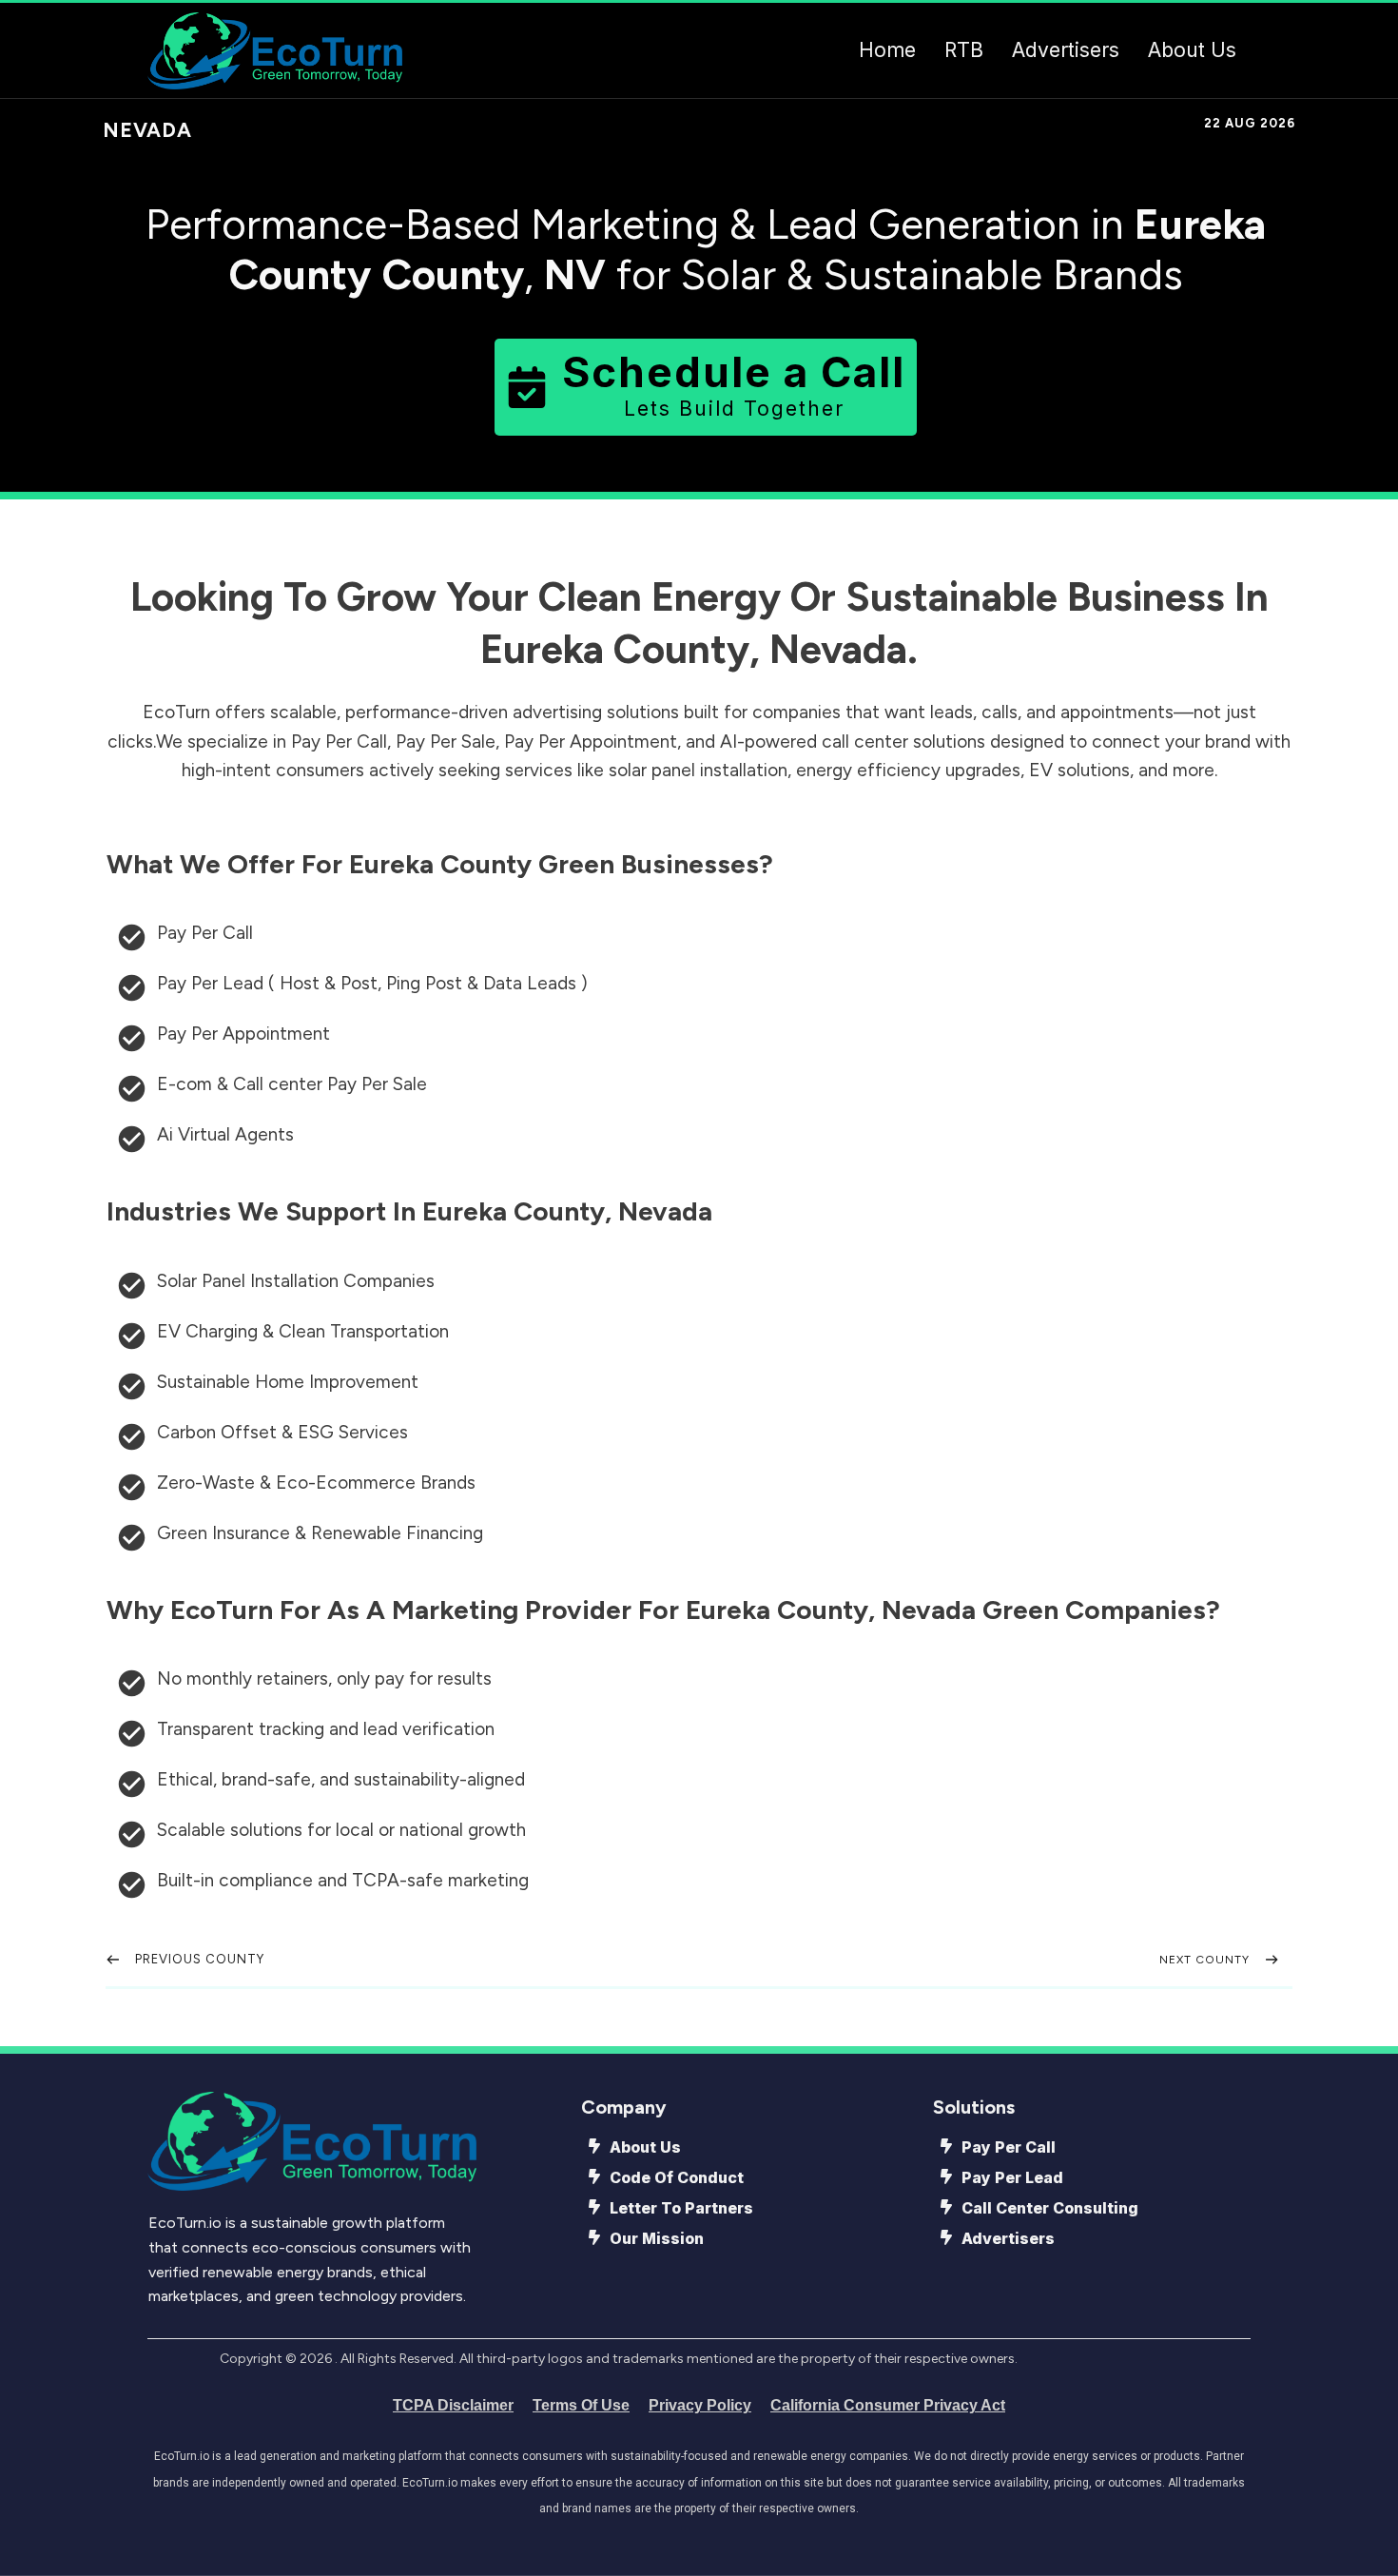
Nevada (147, 130)
